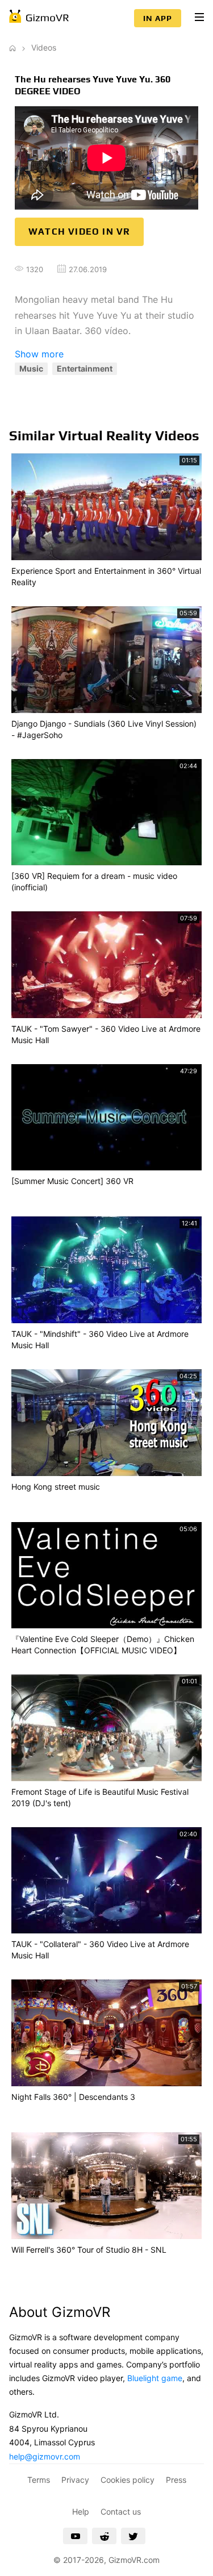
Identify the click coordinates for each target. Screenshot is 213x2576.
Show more (39, 354)
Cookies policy (128, 2480)
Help (81, 2512)
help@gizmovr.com (45, 2456)
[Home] (12, 47)
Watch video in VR (79, 232)
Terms (39, 2480)
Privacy (75, 2480)
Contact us (121, 2512)
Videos (44, 47)
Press (176, 2480)
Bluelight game (155, 2378)
